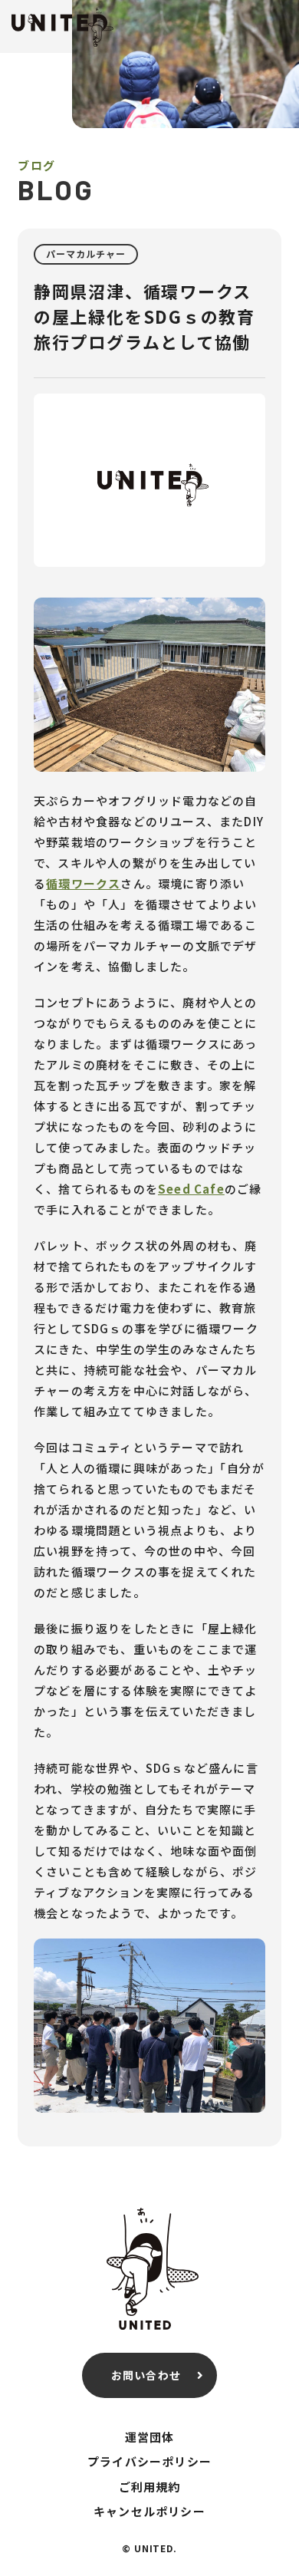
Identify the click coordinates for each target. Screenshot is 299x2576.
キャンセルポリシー (149, 2511)
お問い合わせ (146, 2375)
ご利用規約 (150, 2487)
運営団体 (150, 2437)
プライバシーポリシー (149, 2461)
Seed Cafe (191, 1189)
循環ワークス (83, 883)
